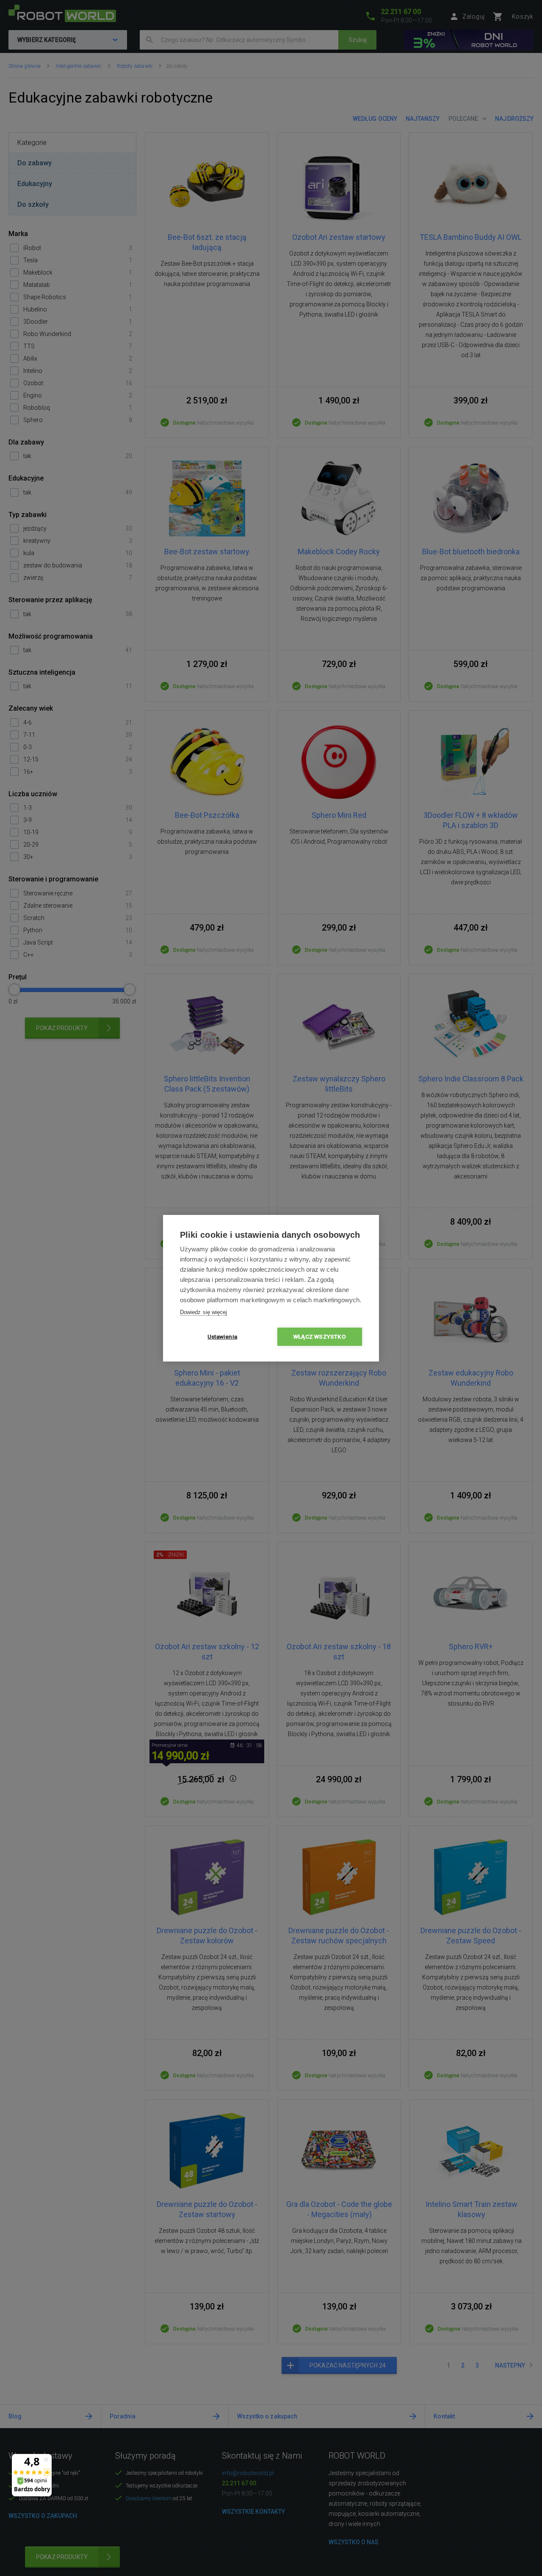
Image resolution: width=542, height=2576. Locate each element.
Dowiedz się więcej (203, 1312)
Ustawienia (222, 1337)
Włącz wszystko (320, 1337)
